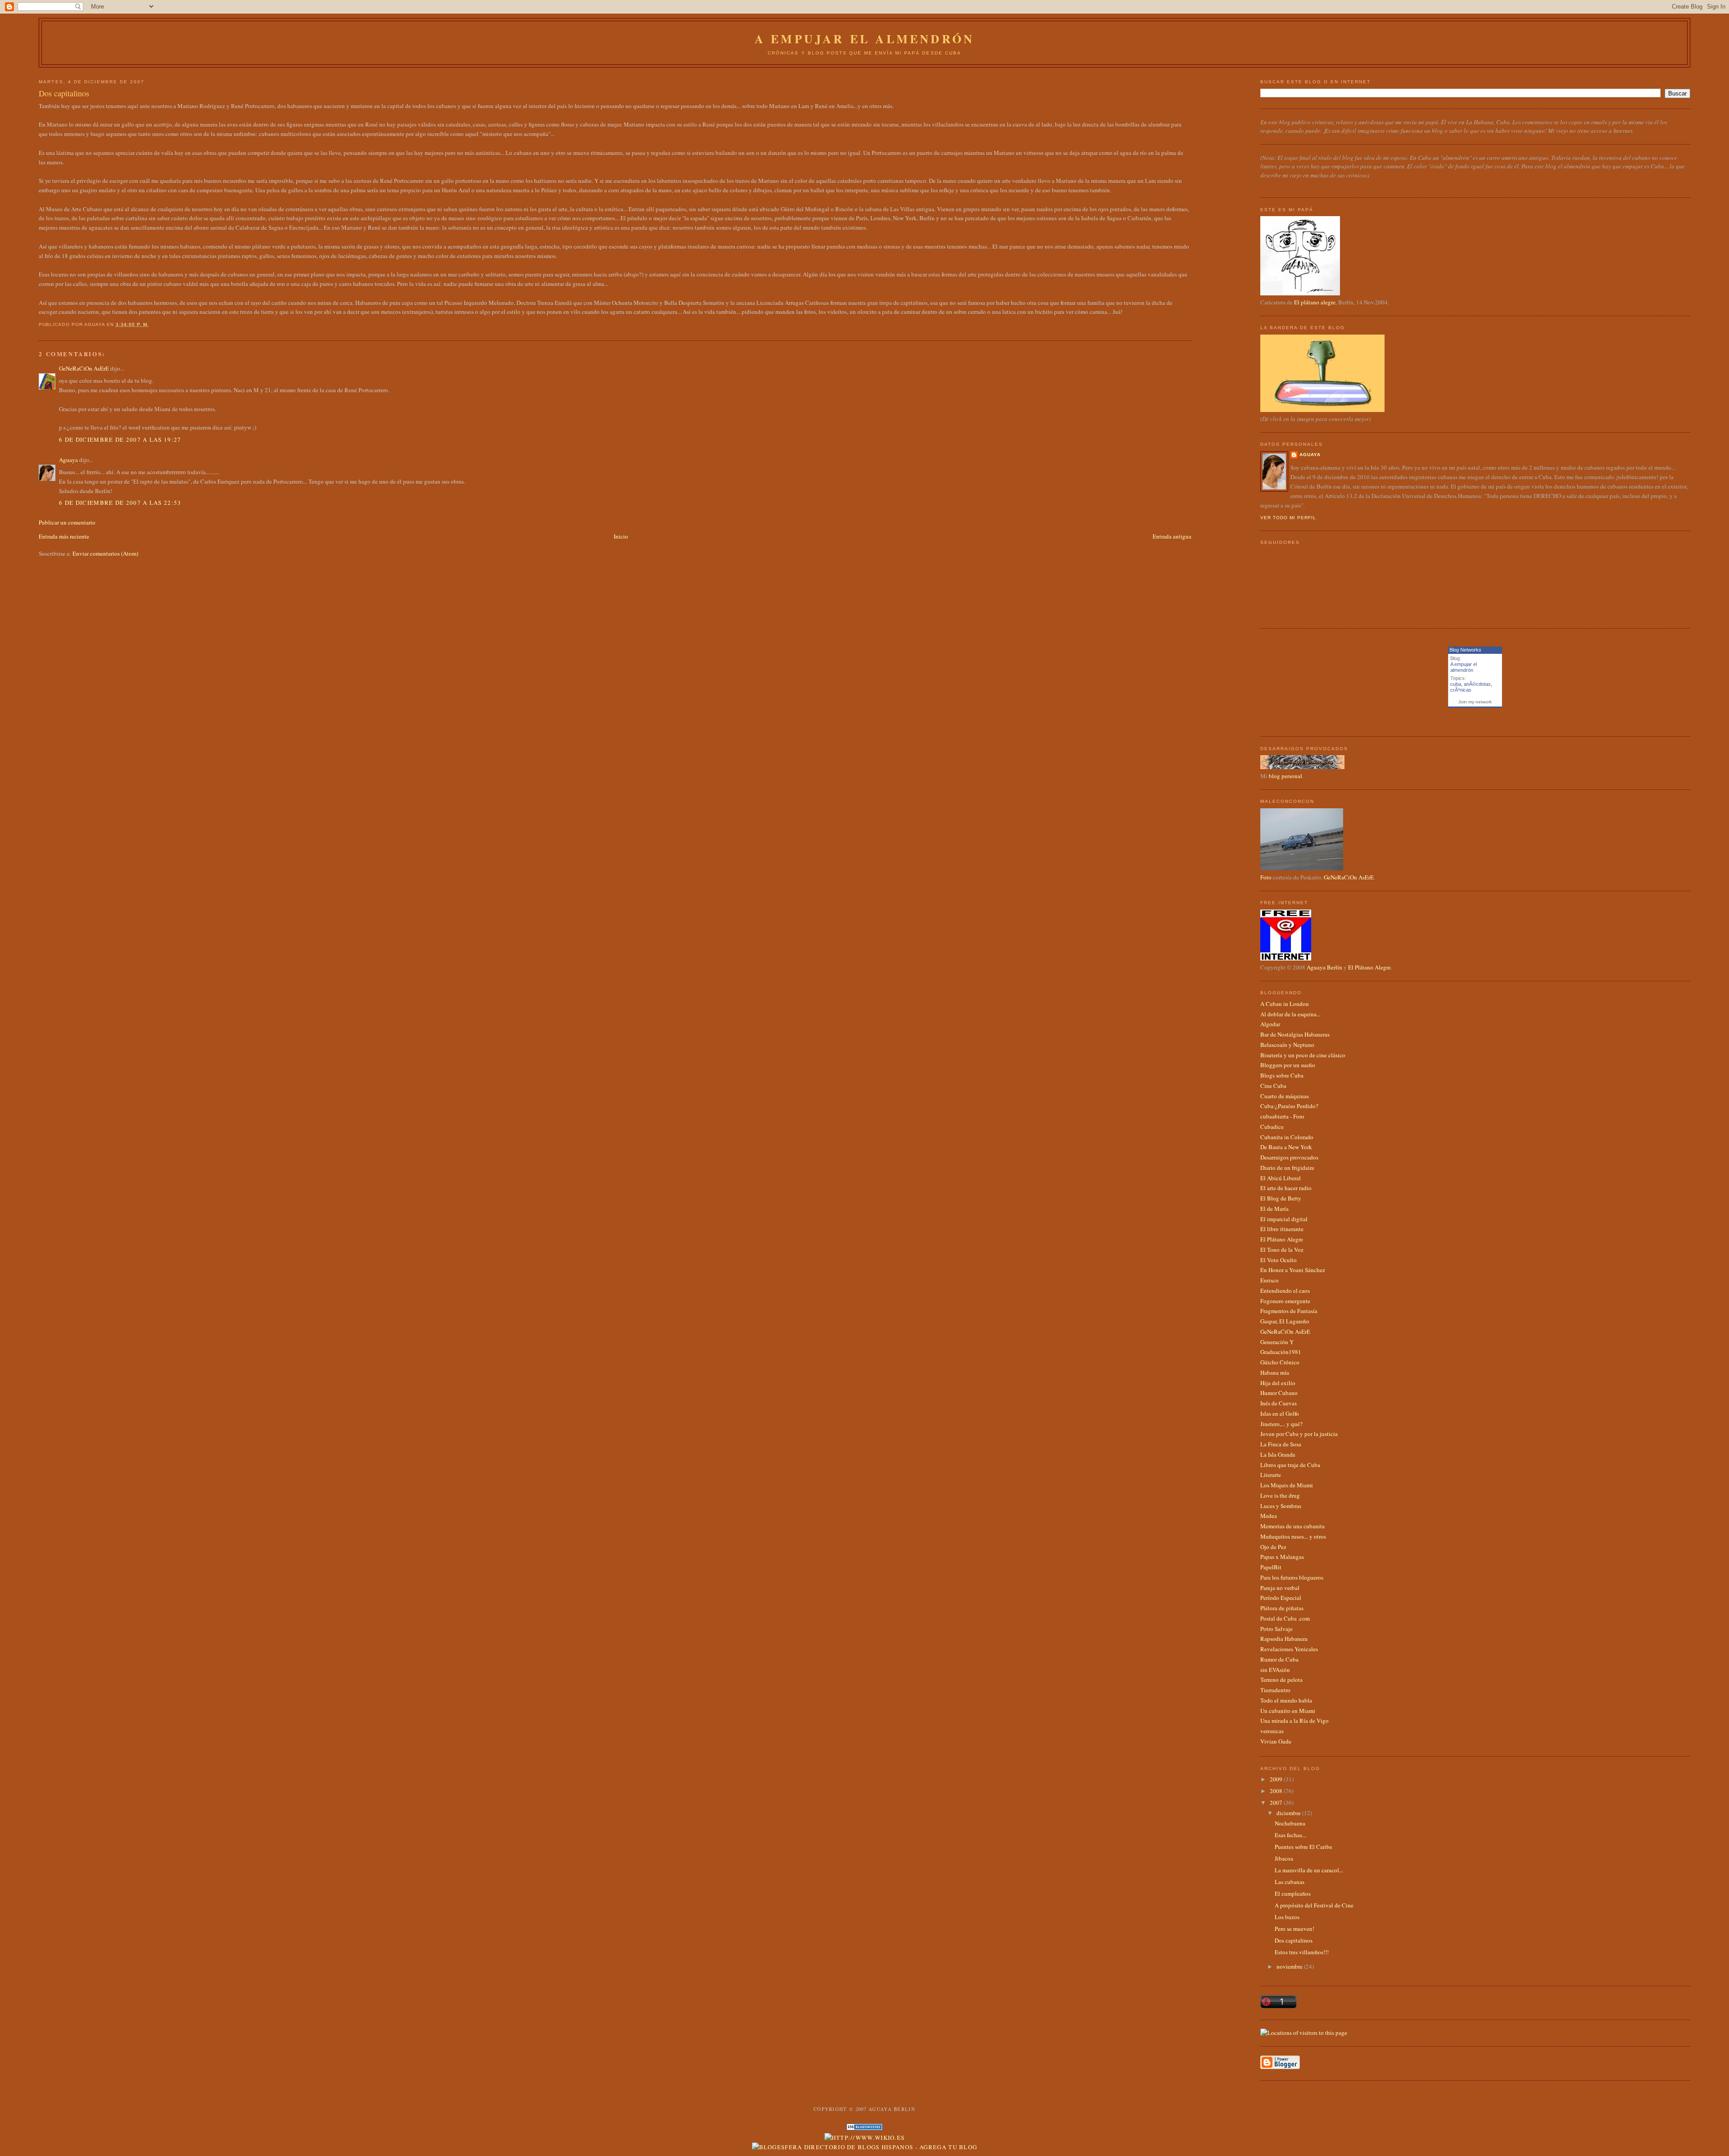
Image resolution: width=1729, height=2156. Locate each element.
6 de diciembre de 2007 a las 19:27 (120, 439)
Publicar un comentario (67, 522)
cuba (1456, 684)
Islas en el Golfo (1280, 1413)
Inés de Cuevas (1279, 1403)
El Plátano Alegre (1369, 967)
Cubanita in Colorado (1287, 1137)
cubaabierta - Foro (1282, 1116)
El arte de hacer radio (1286, 1188)
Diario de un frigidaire (1287, 1168)
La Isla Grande (1278, 1454)
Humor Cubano (1279, 1393)
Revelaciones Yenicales (1289, 1649)
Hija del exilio (1278, 1383)
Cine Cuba (1273, 1086)
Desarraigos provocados (1289, 1157)
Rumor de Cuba (1279, 1659)
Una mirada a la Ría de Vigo (1294, 1721)
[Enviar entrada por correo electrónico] (152, 324)
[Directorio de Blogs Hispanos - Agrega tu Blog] (865, 2147)
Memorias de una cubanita (1292, 1526)
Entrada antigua (1172, 536)
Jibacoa (1284, 1858)
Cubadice (1272, 1127)
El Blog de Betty (1281, 1198)
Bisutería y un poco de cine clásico (1303, 1055)
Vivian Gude (1276, 1741)
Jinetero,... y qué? (1281, 1424)
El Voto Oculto (1279, 1260)
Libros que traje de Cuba (1290, 1465)
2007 (1277, 1803)
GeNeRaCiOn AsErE (84, 368)
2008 (1277, 1791)
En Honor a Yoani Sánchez (1293, 1270)
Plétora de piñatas (1282, 1608)
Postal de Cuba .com (1285, 1618)
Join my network (1475, 702)
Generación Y (1277, 1342)
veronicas (1272, 1731)
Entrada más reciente (64, 536)
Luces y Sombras (1281, 1506)
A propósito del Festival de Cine (1314, 1905)
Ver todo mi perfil (1288, 518)
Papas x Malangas (1282, 1557)
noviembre (1290, 1966)
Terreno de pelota (1281, 1680)
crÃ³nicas (1461, 690)
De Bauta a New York (1286, 1147)
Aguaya (68, 460)
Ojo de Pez (1273, 1547)
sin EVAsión (1275, 1670)
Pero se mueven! (1294, 1929)
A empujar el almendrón (864, 39)
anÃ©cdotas (1477, 684)
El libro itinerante (1282, 1229)
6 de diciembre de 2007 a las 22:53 (120, 503)
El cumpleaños (1293, 1893)
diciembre (1289, 1813)
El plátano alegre (1315, 302)
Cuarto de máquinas (1285, 1096)
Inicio (621, 536)
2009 (1277, 1779)
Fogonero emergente (1285, 1301)
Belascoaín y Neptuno (1287, 1045)
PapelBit (1271, 1567)
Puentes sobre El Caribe (1304, 1847)
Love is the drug (1280, 1495)
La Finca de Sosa (1281, 1444)
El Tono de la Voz (1282, 1250)
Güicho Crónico (1280, 1362)
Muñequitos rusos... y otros (1293, 1536)
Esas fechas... (1290, 1835)
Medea (1269, 1516)
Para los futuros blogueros (1292, 1577)
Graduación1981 (1281, 1352)
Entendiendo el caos (1285, 1291)
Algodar (1270, 1024)
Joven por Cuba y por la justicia (1299, 1434)
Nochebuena (1290, 1823)
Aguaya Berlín (1324, 967)
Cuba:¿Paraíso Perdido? (1289, 1106)
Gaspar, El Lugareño (1285, 1321)
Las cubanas (1290, 1882)
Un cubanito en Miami (1288, 1711)
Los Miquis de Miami (1287, 1485)
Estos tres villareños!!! (1302, 1952)
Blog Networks (1465, 650)
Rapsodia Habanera (1284, 1639)
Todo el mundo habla (1286, 1700)
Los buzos (1287, 1917)
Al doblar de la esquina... (1290, 1014)
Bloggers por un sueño (1288, 1065)
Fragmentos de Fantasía (1289, 1311)
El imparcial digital (1284, 1219)
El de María (1274, 1209)
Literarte (1271, 1475)
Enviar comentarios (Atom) (105, 553)
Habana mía (1275, 1372)
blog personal (1285, 776)
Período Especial (1281, 1598)
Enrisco (1270, 1280)
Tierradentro (1275, 1690)
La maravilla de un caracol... (1309, 1870)
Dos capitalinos (64, 93)
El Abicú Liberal (1281, 1178)
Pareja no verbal (1280, 1588)
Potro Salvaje (1276, 1629)
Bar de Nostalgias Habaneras (1295, 1034)
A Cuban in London (1285, 1004)
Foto (1266, 877)
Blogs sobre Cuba (1282, 1075)
